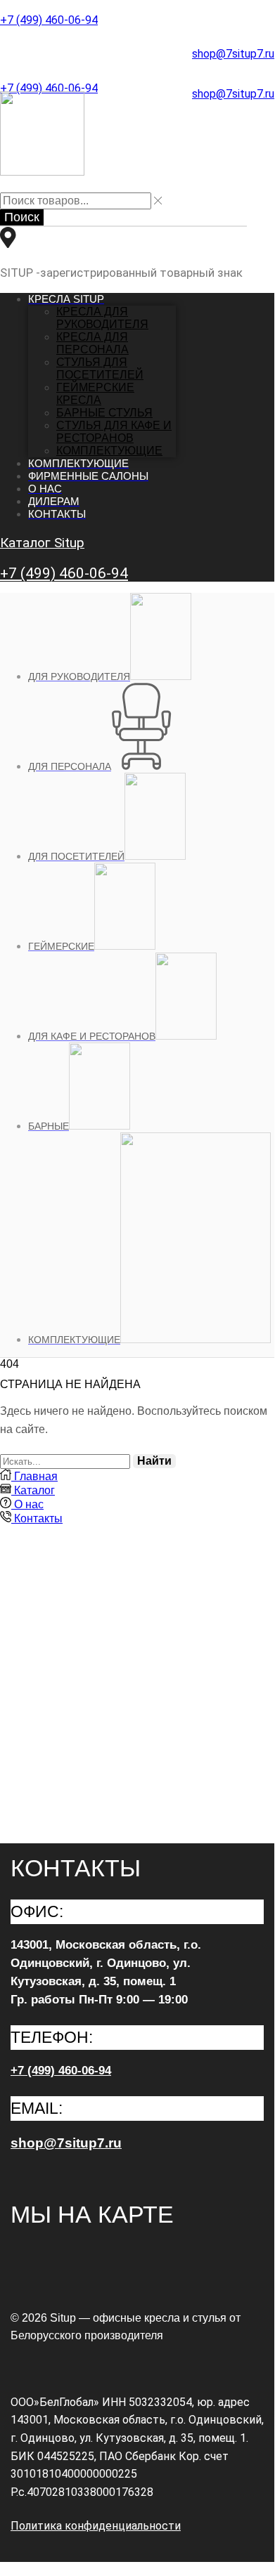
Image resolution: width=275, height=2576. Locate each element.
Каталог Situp (42, 543)
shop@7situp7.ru (233, 54)
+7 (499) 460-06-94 (49, 20)
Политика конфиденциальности (96, 2526)
